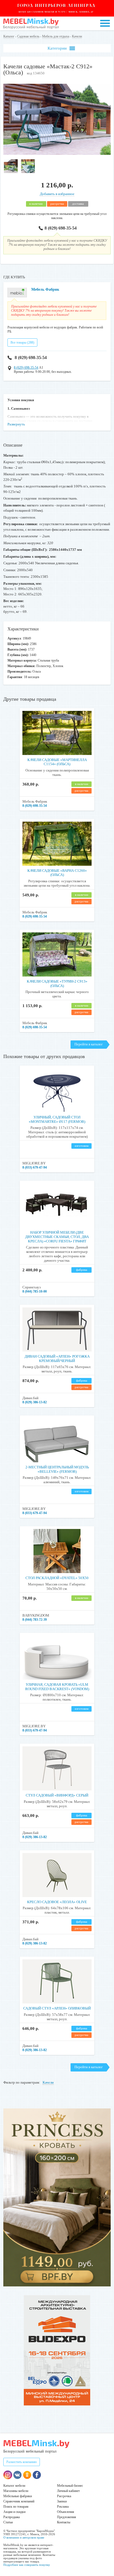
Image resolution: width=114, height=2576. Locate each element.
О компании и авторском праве (24, 2537)
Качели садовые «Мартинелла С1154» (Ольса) (57, 762)
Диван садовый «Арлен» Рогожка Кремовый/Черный (57, 1359)
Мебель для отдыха (56, 36)
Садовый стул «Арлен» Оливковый (57, 2008)
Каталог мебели (14, 2486)
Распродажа (11, 2517)
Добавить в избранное (57, 194)
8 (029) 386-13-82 (35, 1402)
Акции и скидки (14, 2512)
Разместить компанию (22, 2462)
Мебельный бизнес (70, 2486)
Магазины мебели (16, 2491)
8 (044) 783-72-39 (35, 1620)
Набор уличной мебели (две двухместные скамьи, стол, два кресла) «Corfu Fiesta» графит (57, 1237)
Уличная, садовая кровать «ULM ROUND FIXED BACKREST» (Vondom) (57, 1687)
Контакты (64, 2522)
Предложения (67, 2517)
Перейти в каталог (89, 1044)
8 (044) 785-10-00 (35, 1291)
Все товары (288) (22, 342)
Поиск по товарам (16, 2507)
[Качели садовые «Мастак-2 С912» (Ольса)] (57, 154)
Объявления (66, 2512)
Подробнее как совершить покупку (27, 2565)
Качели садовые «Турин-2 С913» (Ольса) (57, 984)
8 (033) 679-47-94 (35, 1167)
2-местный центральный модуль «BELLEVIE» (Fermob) (57, 1469)
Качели (77, 36)
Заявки (62, 2501)
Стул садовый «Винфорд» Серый (57, 1795)
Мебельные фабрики (18, 2496)
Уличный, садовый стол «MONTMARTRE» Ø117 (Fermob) (57, 1119)
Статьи (8, 2522)
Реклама (63, 2507)
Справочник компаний (19, 2501)
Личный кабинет (68, 2491)
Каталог (9, 36)
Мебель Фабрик (45, 289)
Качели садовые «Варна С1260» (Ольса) (57, 873)
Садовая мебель (28, 36)
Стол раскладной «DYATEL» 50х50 (57, 1578)
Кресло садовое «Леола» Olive (57, 1902)
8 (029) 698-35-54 (61, 228)
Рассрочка (64, 2496)
